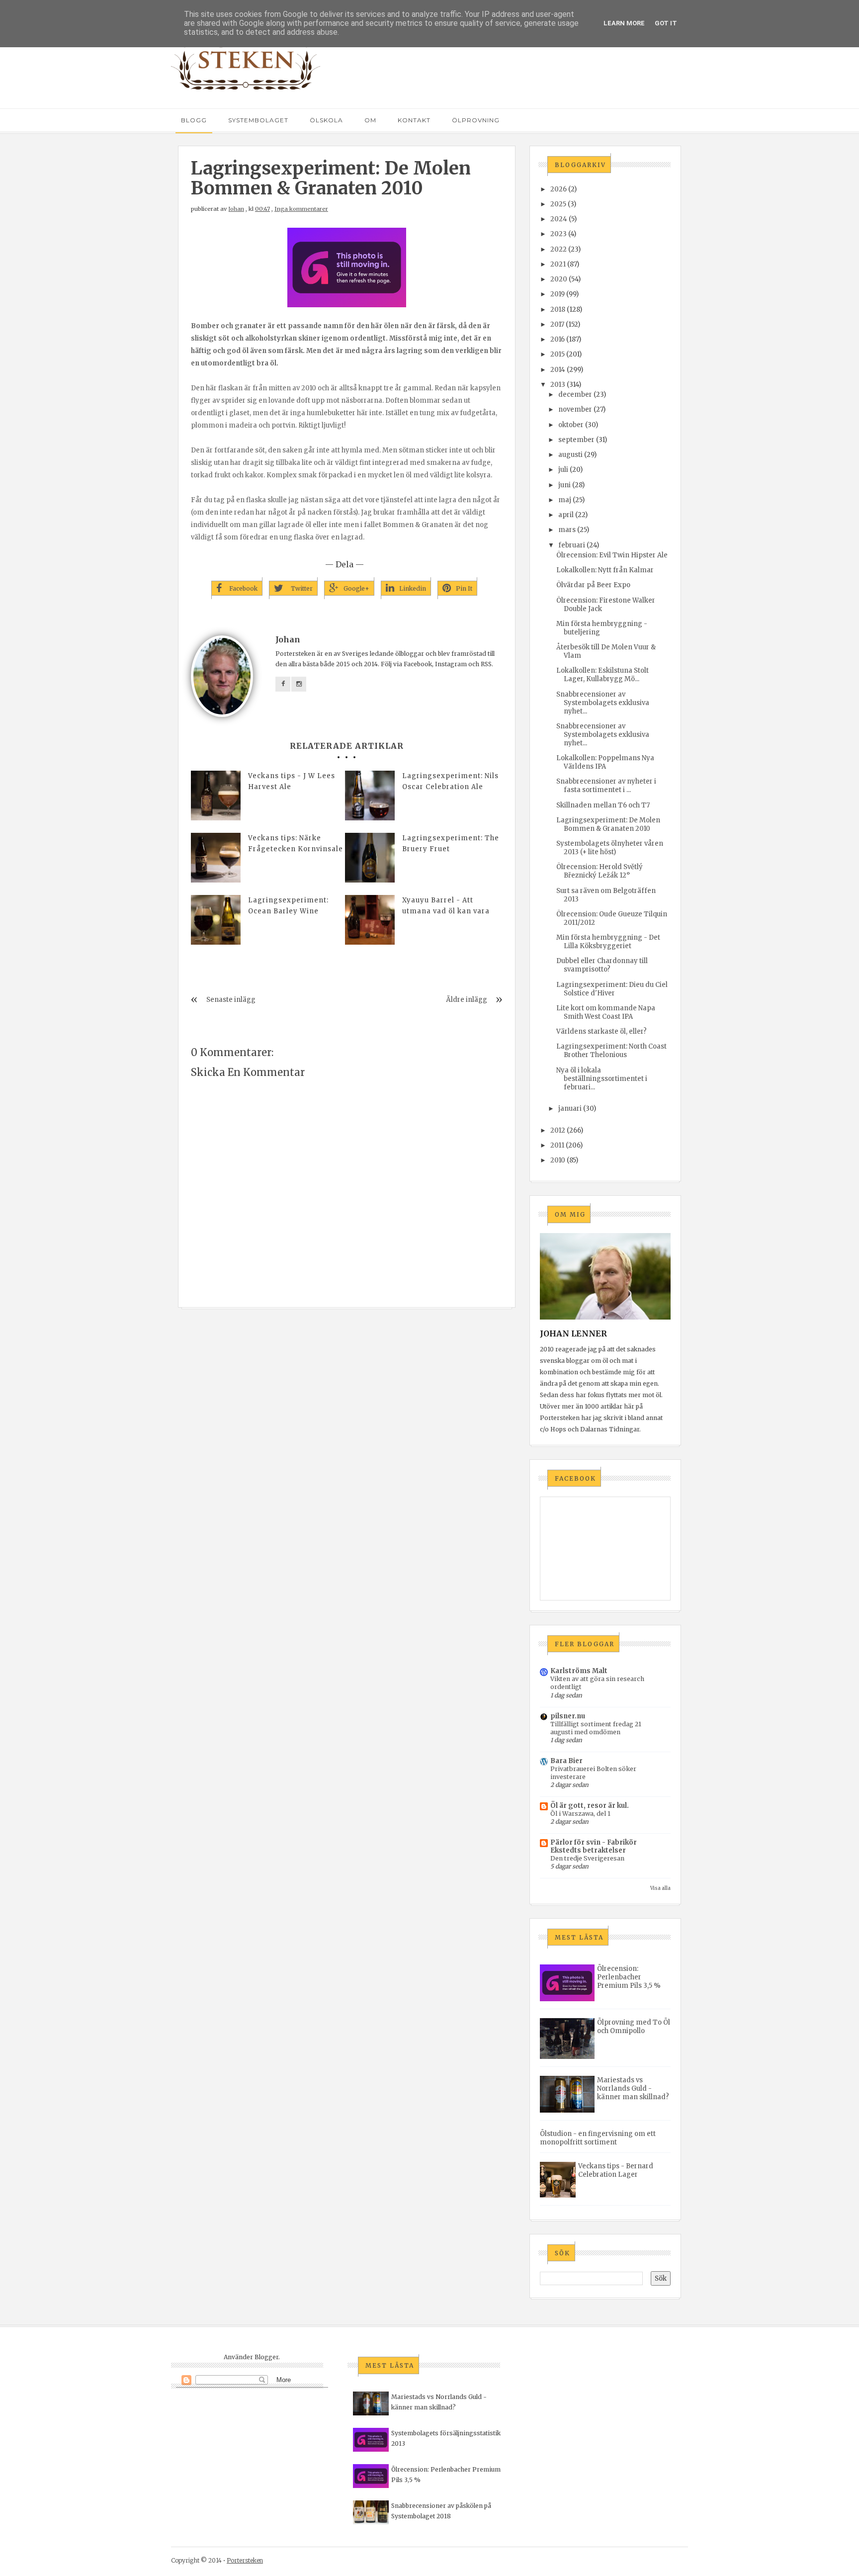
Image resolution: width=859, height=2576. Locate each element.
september (576, 440)
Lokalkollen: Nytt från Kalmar (605, 570)
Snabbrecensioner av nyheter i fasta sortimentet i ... (606, 786)
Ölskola (326, 120)
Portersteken (245, 2560)
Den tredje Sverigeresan (587, 1858)
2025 (558, 204)
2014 (558, 370)
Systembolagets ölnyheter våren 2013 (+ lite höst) (610, 848)
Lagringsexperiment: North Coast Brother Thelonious (611, 1051)
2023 (558, 234)
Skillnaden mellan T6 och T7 (603, 805)
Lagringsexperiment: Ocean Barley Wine (288, 906)
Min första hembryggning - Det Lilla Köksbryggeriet (608, 942)
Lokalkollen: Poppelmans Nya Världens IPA (605, 762)
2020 (559, 279)
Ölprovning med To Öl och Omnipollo (634, 2027)
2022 (558, 249)
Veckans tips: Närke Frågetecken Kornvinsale (296, 844)
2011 (557, 1145)
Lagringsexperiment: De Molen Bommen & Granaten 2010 (608, 824)
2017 (557, 324)
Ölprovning (476, 120)
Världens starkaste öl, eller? (601, 1031)
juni (564, 485)
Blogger (266, 2357)
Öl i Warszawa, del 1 (580, 1814)
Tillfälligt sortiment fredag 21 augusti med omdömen (596, 1728)
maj (565, 500)
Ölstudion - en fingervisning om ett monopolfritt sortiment (598, 2138)
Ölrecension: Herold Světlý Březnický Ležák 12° (600, 871)
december (575, 395)
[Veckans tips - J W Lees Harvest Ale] (216, 796)
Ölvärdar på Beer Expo (593, 585)
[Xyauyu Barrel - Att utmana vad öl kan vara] (370, 920)
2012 (558, 1130)
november (575, 409)
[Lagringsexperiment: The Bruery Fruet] (370, 858)
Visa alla (660, 1888)
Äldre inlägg (467, 1000)
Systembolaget (258, 120)
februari (572, 545)
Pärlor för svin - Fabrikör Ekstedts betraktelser (594, 1846)
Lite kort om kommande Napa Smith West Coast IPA (606, 1012)
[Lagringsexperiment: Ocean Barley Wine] (216, 920)
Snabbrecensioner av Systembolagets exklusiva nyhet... (603, 703)
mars (567, 530)
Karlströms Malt (579, 1671)
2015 (558, 354)
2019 (558, 294)
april (566, 515)
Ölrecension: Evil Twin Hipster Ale (612, 555)
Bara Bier (566, 1761)
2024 (559, 219)
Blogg (194, 120)
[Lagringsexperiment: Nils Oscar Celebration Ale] (370, 796)
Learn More (624, 23)
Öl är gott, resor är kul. (590, 1806)
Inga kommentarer (301, 209)
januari (570, 1109)
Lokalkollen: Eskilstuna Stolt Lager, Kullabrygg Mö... (602, 675)
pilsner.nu (568, 1716)
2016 (558, 339)
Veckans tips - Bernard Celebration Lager (616, 2170)
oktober (571, 425)
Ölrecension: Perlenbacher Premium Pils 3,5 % (629, 1977)
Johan (236, 209)
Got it (666, 23)
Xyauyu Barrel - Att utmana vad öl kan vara (446, 906)
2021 (558, 264)
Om (370, 120)
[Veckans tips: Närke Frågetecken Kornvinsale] (216, 858)
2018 (558, 310)
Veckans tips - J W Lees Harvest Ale (292, 781)
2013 (558, 385)
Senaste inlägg (231, 1000)
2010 (558, 1160)
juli (563, 470)
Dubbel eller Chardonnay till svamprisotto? (602, 965)
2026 (558, 189)
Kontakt (414, 120)
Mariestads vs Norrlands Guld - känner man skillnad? (633, 2088)
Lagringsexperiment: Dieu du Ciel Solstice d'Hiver (612, 989)
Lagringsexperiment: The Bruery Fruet (451, 844)
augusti (570, 455)
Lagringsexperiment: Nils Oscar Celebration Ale (450, 781)
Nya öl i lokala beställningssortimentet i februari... (602, 1079)
